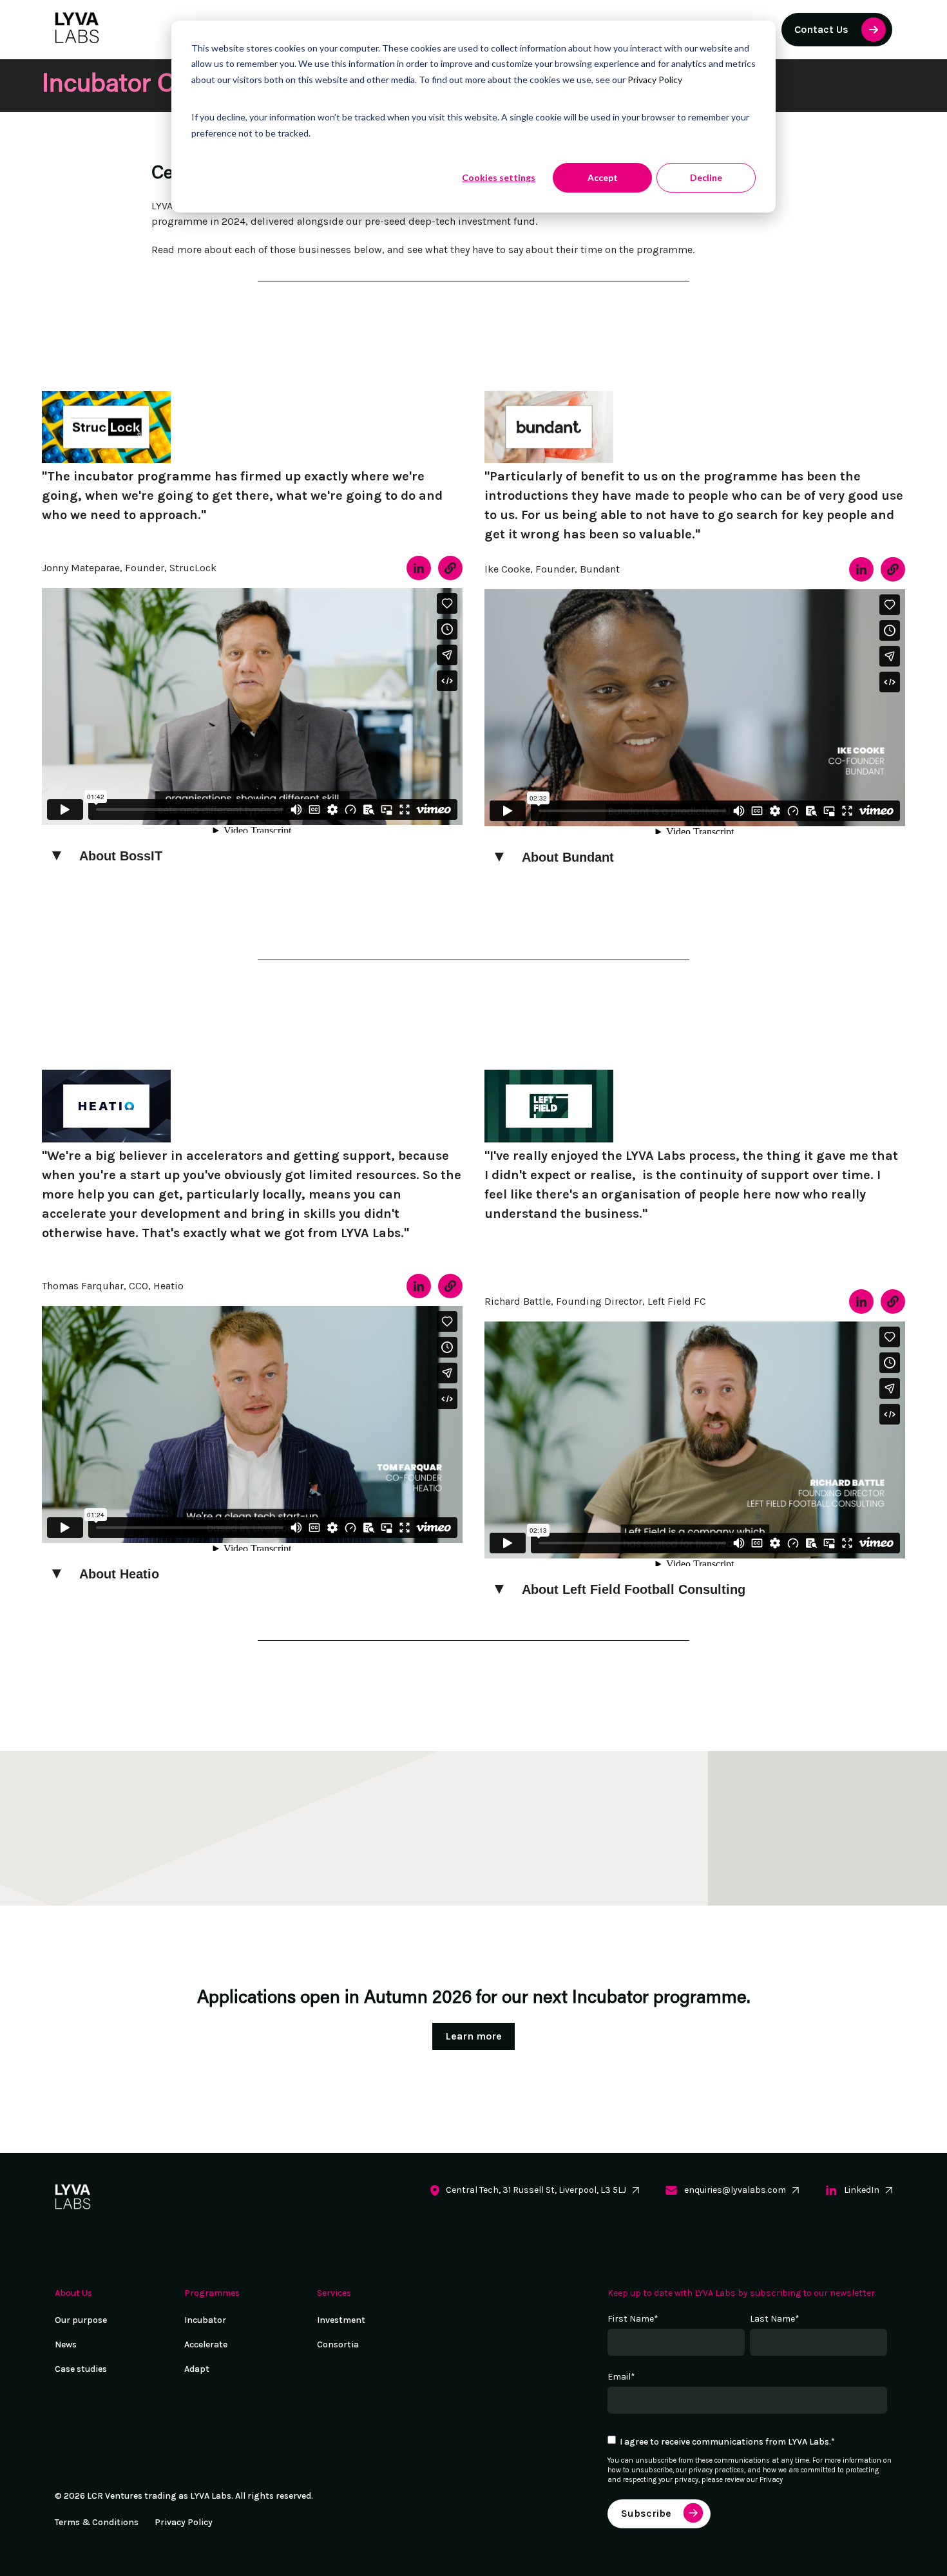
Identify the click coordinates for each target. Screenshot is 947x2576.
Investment (341, 2320)
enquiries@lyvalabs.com (735, 2190)
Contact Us (821, 29)
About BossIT (121, 856)
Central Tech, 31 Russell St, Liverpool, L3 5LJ (536, 2190)
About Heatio (119, 1574)
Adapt (197, 2369)
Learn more (473, 2036)
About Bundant (568, 857)
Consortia (338, 2344)
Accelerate (206, 2344)
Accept (603, 177)
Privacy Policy (655, 80)
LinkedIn (862, 2190)
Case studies (81, 2369)
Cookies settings (499, 177)
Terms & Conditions (97, 2522)
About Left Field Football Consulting (634, 1589)
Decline (706, 177)
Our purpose (81, 2320)
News (66, 2344)
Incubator (205, 2320)
